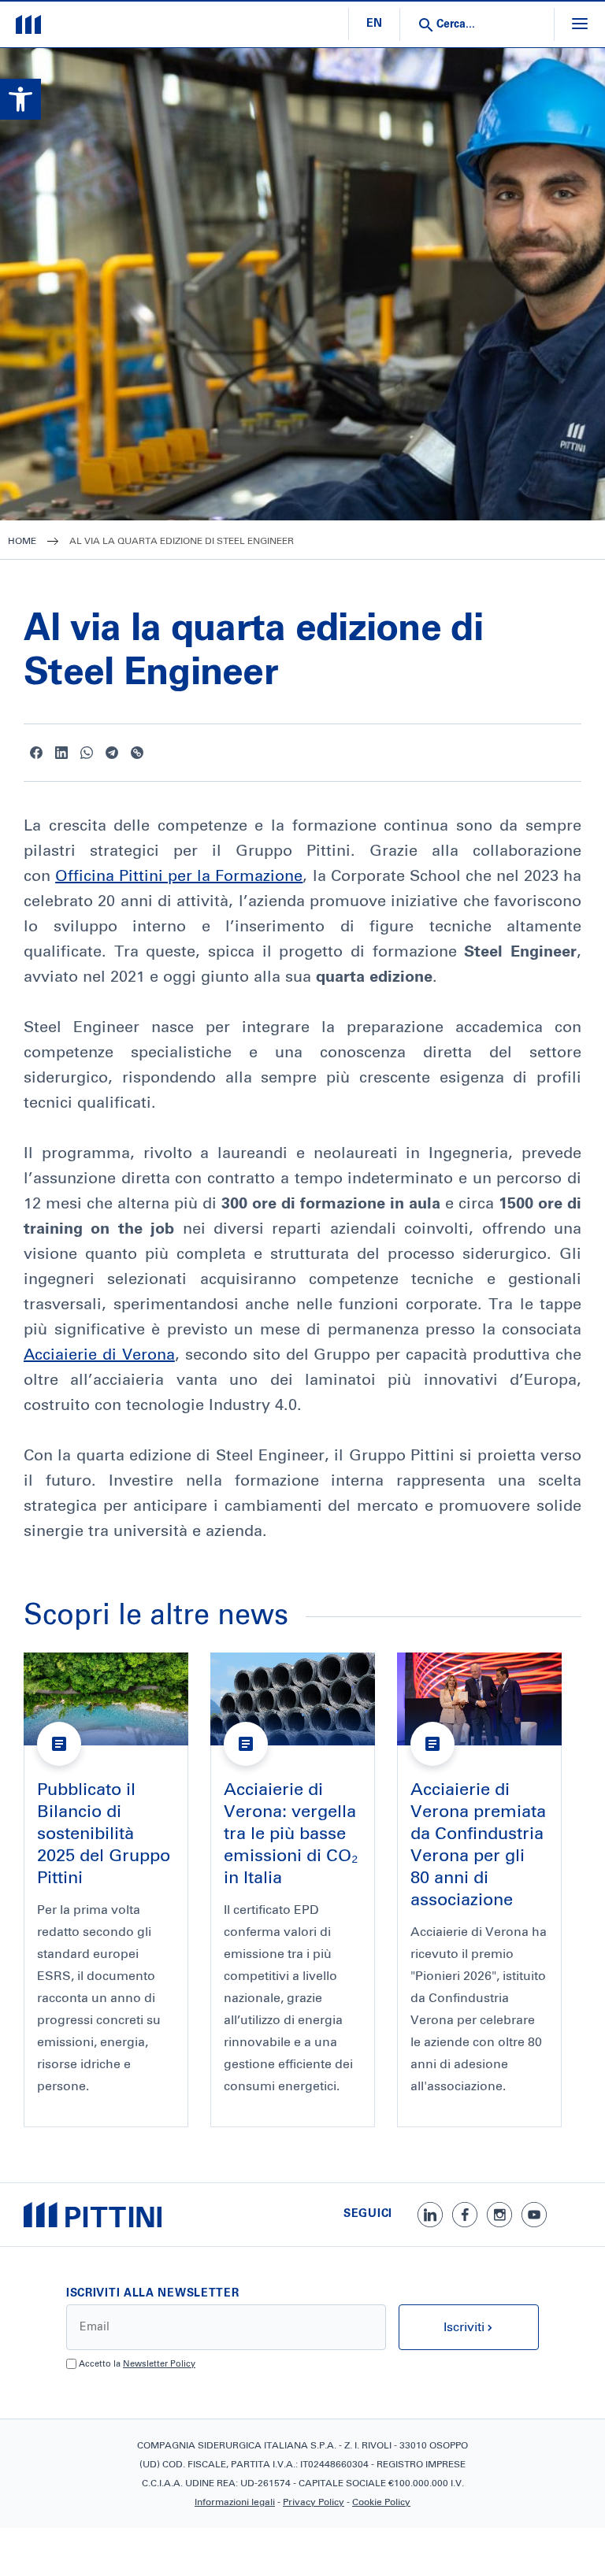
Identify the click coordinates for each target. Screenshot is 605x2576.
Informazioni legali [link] (235, 2503)
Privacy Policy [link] (314, 2503)
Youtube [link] (534, 2215)
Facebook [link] (36, 753)
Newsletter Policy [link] (159, 2364)
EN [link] (374, 24)
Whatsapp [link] (87, 753)
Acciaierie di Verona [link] (99, 1355)
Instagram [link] (499, 2215)
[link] (20, 99)
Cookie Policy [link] (381, 2503)
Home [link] (22, 542)
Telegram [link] (112, 753)
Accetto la (137, 2364)
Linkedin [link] (61, 753)
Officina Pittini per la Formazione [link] (179, 876)
